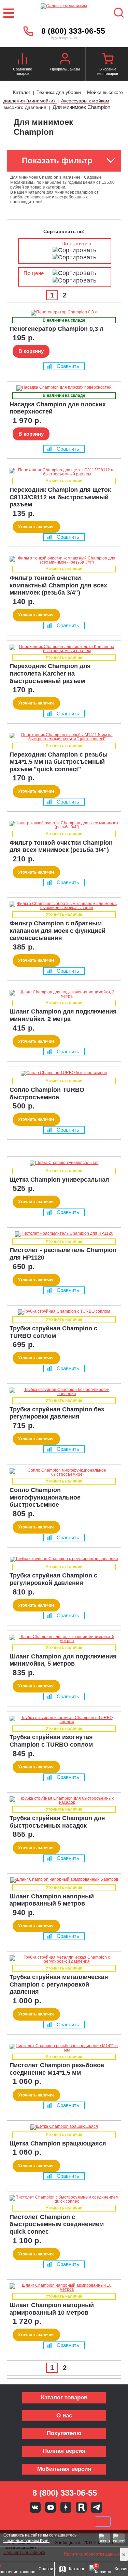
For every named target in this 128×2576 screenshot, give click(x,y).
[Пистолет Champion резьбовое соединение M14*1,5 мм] (64, 2048)
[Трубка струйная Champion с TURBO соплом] (64, 1312)
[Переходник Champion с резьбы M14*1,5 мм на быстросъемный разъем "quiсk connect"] (64, 737)
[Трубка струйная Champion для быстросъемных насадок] (64, 1800)
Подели (72, 2522)
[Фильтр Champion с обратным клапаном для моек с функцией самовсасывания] (64, 906)
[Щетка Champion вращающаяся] (64, 2127)
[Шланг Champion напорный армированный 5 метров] (64, 1880)
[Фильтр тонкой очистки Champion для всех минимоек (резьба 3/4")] (64, 825)
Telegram (97, 2507)
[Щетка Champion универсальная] (64, 1163)
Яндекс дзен (66, 2507)
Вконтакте (35, 2507)
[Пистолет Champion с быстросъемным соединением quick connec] (64, 2199)
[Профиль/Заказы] (65, 60)
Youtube (51, 2507)
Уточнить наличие (36, 527)
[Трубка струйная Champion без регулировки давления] (64, 1392)
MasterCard (41, 2522)
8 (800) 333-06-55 (73, 31)
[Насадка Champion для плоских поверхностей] (64, 388)
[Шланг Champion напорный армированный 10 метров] (64, 2287)
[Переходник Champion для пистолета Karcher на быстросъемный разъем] (64, 649)
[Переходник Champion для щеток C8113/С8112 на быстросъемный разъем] (64, 472)
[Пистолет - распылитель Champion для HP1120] (64, 1234)
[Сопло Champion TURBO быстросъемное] (64, 1073)
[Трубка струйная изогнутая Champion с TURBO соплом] (64, 1720)
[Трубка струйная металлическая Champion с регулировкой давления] (64, 1959)
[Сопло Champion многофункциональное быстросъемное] (64, 1472)
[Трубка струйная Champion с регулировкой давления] (64, 1559)
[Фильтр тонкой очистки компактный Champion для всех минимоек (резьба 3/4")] (64, 560)
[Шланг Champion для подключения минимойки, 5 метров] (64, 1639)
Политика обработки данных (92, 2554)
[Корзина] (108, 60)
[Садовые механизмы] (64, 13)
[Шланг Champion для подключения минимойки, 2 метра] (64, 994)
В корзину (31, 351)
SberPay (103, 2522)
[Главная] (6, 93)
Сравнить (68, 366)
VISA (18, 2522)
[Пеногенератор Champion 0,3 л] (64, 313)
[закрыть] (124, 2554)
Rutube (81, 2507)
